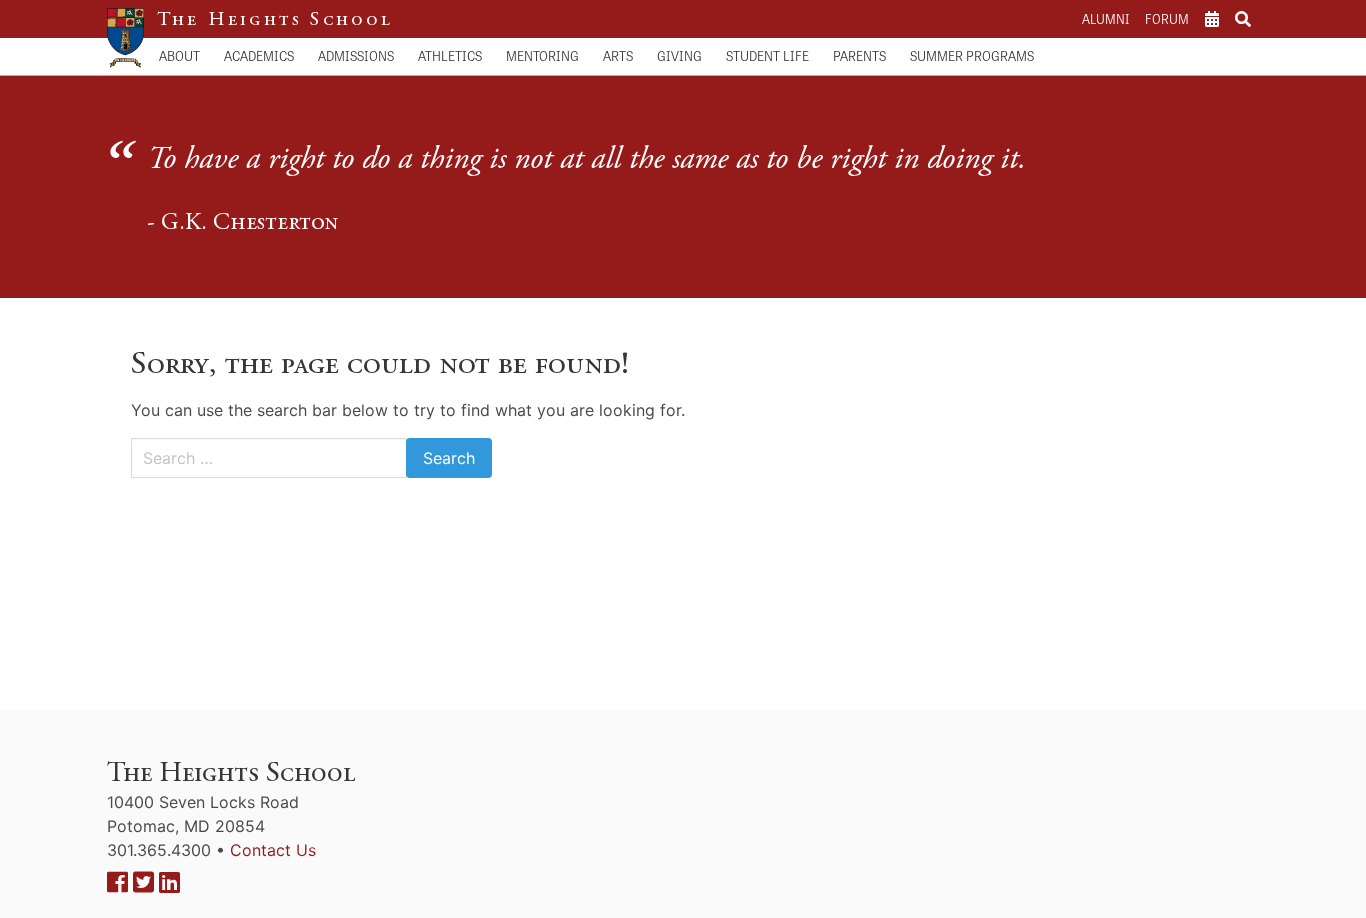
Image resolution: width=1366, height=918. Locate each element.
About (179, 55)
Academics (259, 55)
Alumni (1105, 18)
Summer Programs (972, 55)
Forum (1167, 18)
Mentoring (542, 55)
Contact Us (273, 850)
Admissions (356, 55)
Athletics (450, 55)
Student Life (767, 55)
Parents (859, 55)
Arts (618, 55)
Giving (679, 55)
